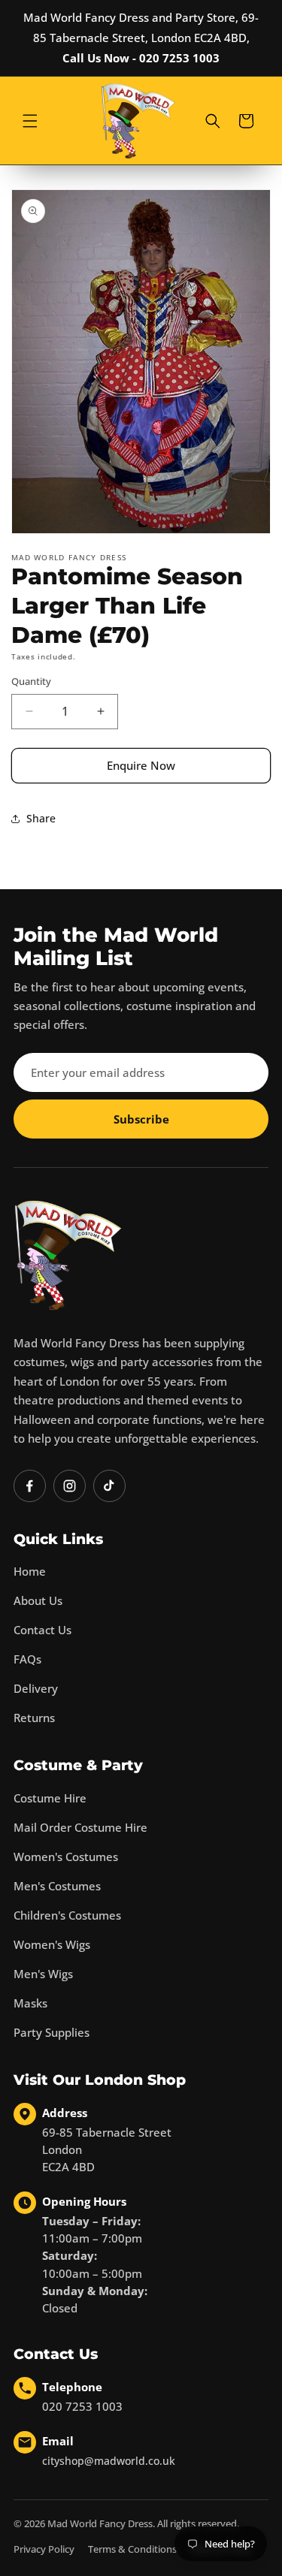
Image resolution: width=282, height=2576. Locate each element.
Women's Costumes (66, 1857)
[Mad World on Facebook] (30, 1486)
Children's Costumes (67, 1915)
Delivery (36, 1688)
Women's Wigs (52, 1944)
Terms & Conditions (132, 2549)
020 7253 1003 (82, 2406)
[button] (30, 121)
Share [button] (41, 818)
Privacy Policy (44, 2549)
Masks (30, 2003)
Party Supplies (52, 2032)
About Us (38, 1600)
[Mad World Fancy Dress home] (68, 1255)
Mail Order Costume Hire (80, 1827)
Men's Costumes (57, 1886)
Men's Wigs (43, 1974)
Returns (34, 1718)
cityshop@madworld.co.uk (109, 2461)
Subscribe (141, 1119)
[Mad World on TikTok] (109, 1486)
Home (30, 1571)
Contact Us (42, 1630)
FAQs (27, 1659)
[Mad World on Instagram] (70, 1486)
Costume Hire (50, 1798)
